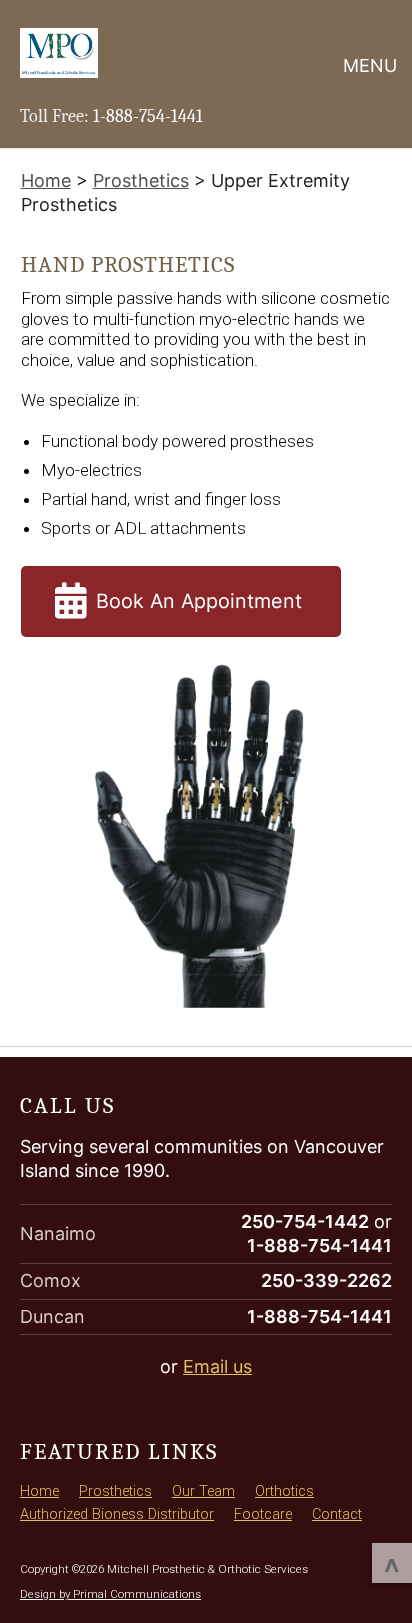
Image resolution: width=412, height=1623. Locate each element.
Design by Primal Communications (110, 1594)
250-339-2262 (326, 1280)
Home (39, 1491)
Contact (337, 1514)
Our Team (203, 1491)
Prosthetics (115, 1491)
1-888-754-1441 (148, 116)
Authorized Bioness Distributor (117, 1514)
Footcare (263, 1514)
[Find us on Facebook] (29, 1411)
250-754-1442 (305, 1221)
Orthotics (284, 1491)
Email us (217, 1366)
